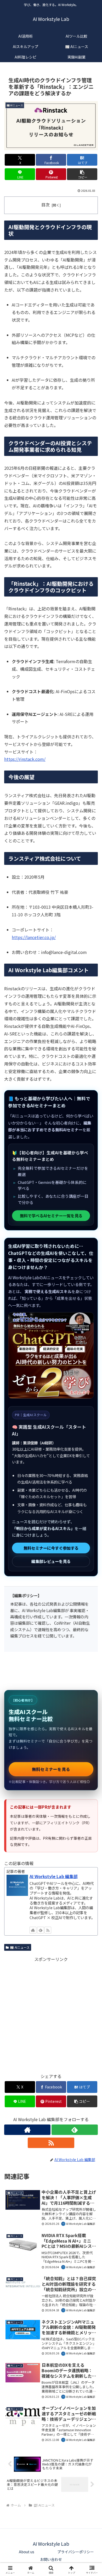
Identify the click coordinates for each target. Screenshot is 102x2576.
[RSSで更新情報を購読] (48, 1930)
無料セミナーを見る (51, 1769)
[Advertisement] (51, 2014)
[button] (82, 174)
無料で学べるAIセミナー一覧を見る (51, 1215)
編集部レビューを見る (51, 1561)
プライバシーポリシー (76, 2552)
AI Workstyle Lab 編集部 (54, 1876)
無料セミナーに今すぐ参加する (51, 1548)
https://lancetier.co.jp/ (34, 937)
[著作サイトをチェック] (33, 1930)
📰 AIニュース (20, 1947)
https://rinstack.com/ (25, 759)
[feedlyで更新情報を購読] (41, 1930)
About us (27, 2552)
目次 (46, 205)
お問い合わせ (51, 2559)
